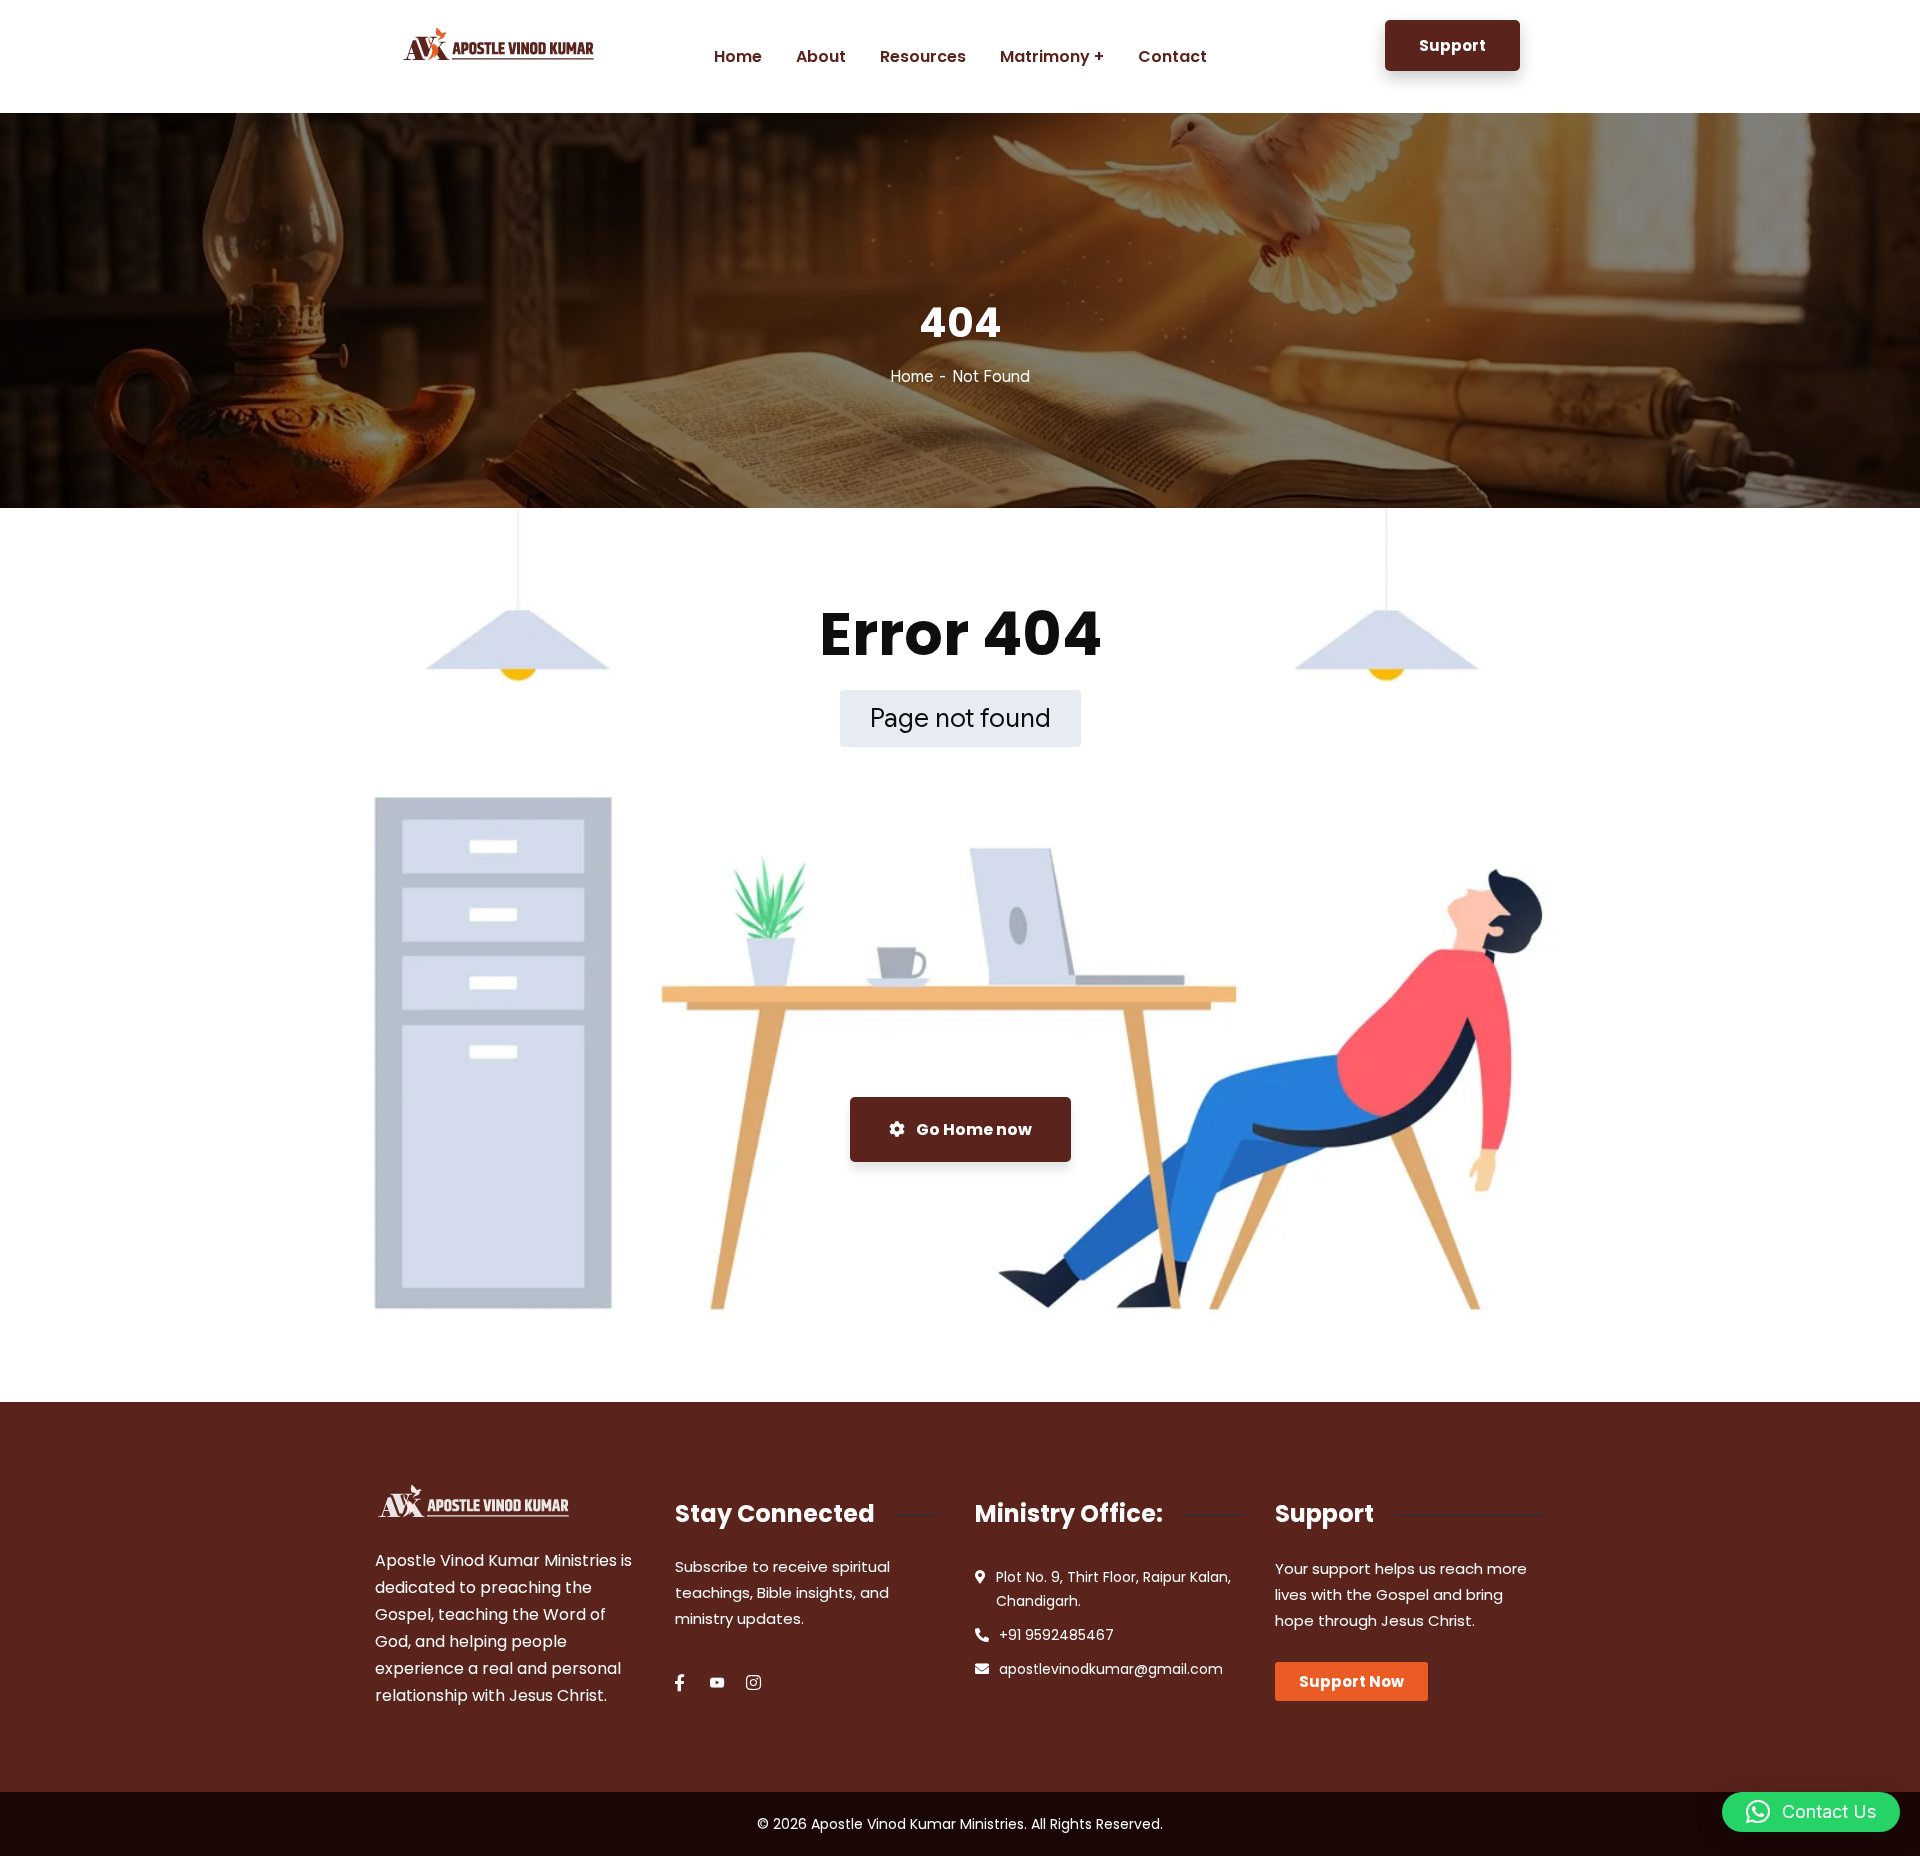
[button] (1811, 1812)
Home (911, 377)
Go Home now (972, 1129)
